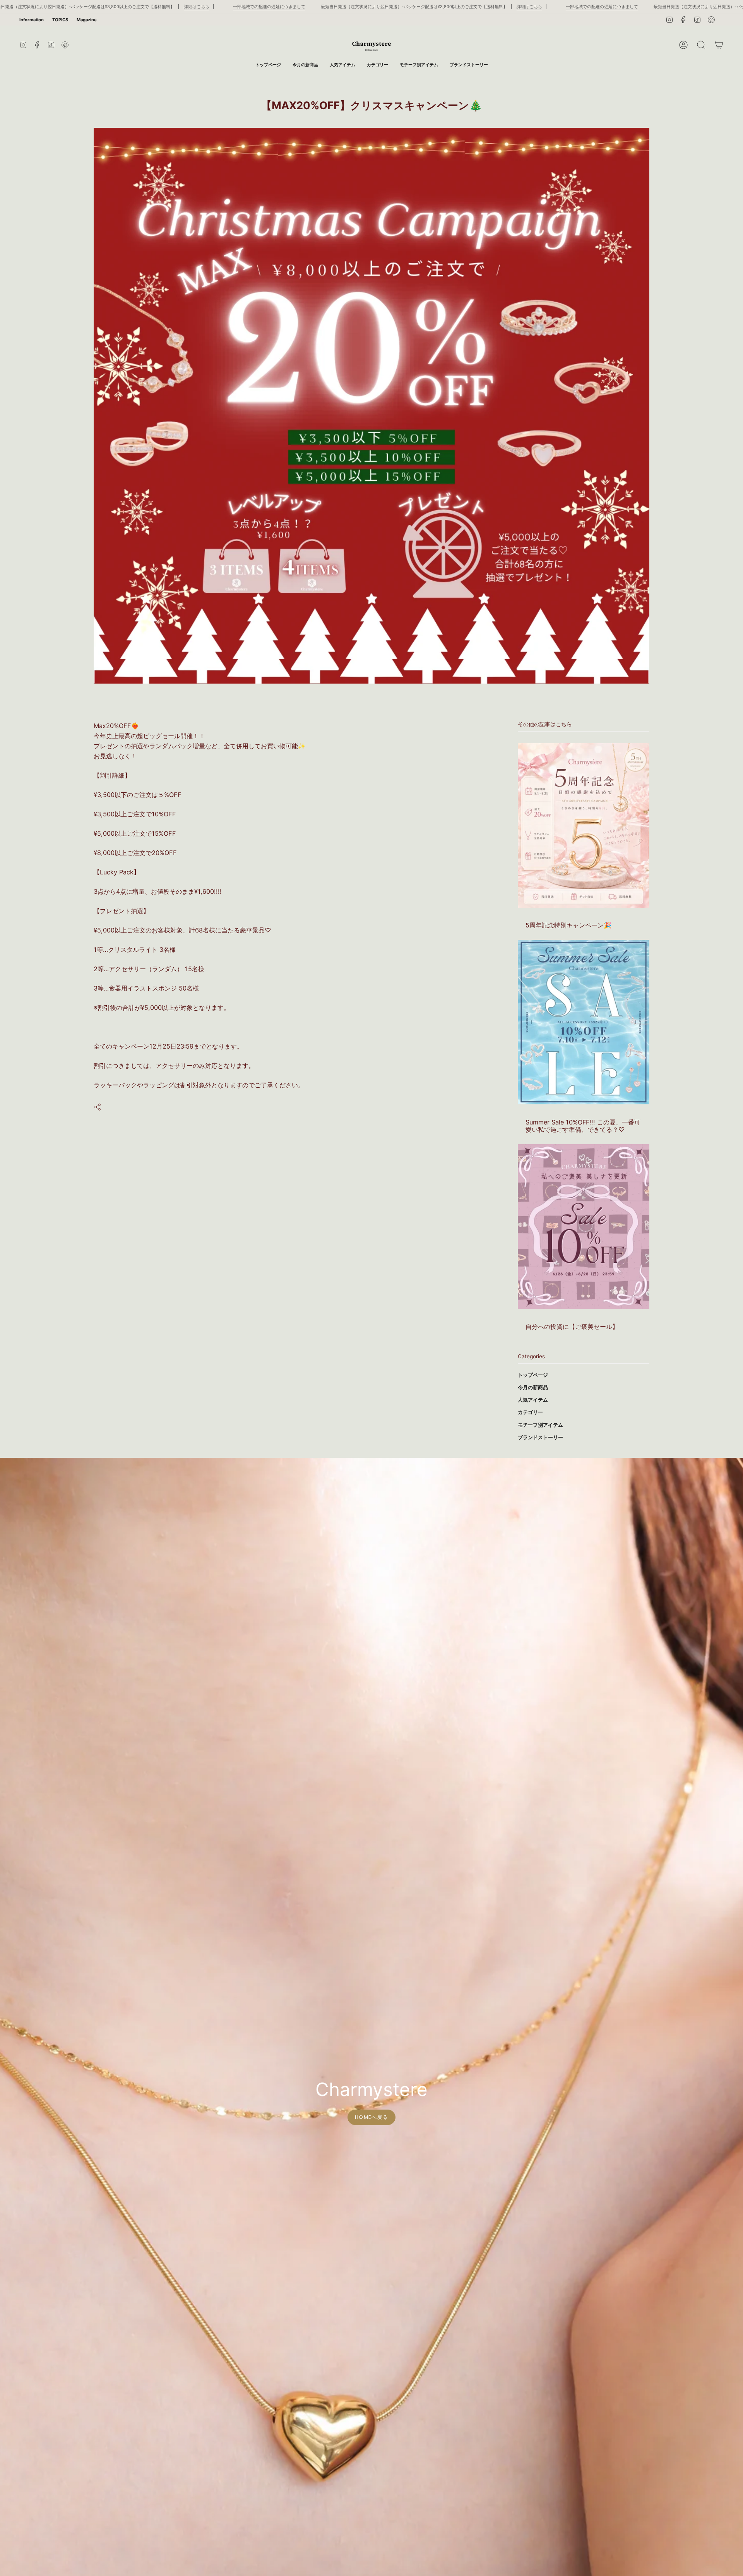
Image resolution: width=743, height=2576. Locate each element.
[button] (377, 65)
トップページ (533, 1375)
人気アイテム (533, 1399)
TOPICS (60, 20)
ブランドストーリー (540, 1437)
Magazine (87, 20)
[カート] (719, 45)
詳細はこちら (197, 7)
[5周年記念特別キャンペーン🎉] (584, 825)
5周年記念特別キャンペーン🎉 (568, 925)
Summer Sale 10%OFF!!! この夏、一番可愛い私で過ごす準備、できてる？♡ (583, 1125)
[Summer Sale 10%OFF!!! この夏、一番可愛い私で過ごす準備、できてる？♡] (584, 1022)
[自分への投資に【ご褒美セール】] (584, 1226)
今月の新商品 (533, 1387)
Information (32, 20)
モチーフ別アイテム (540, 1425)
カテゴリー (530, 1412)
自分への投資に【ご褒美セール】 (572, 1326)
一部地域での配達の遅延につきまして (269, 7)
